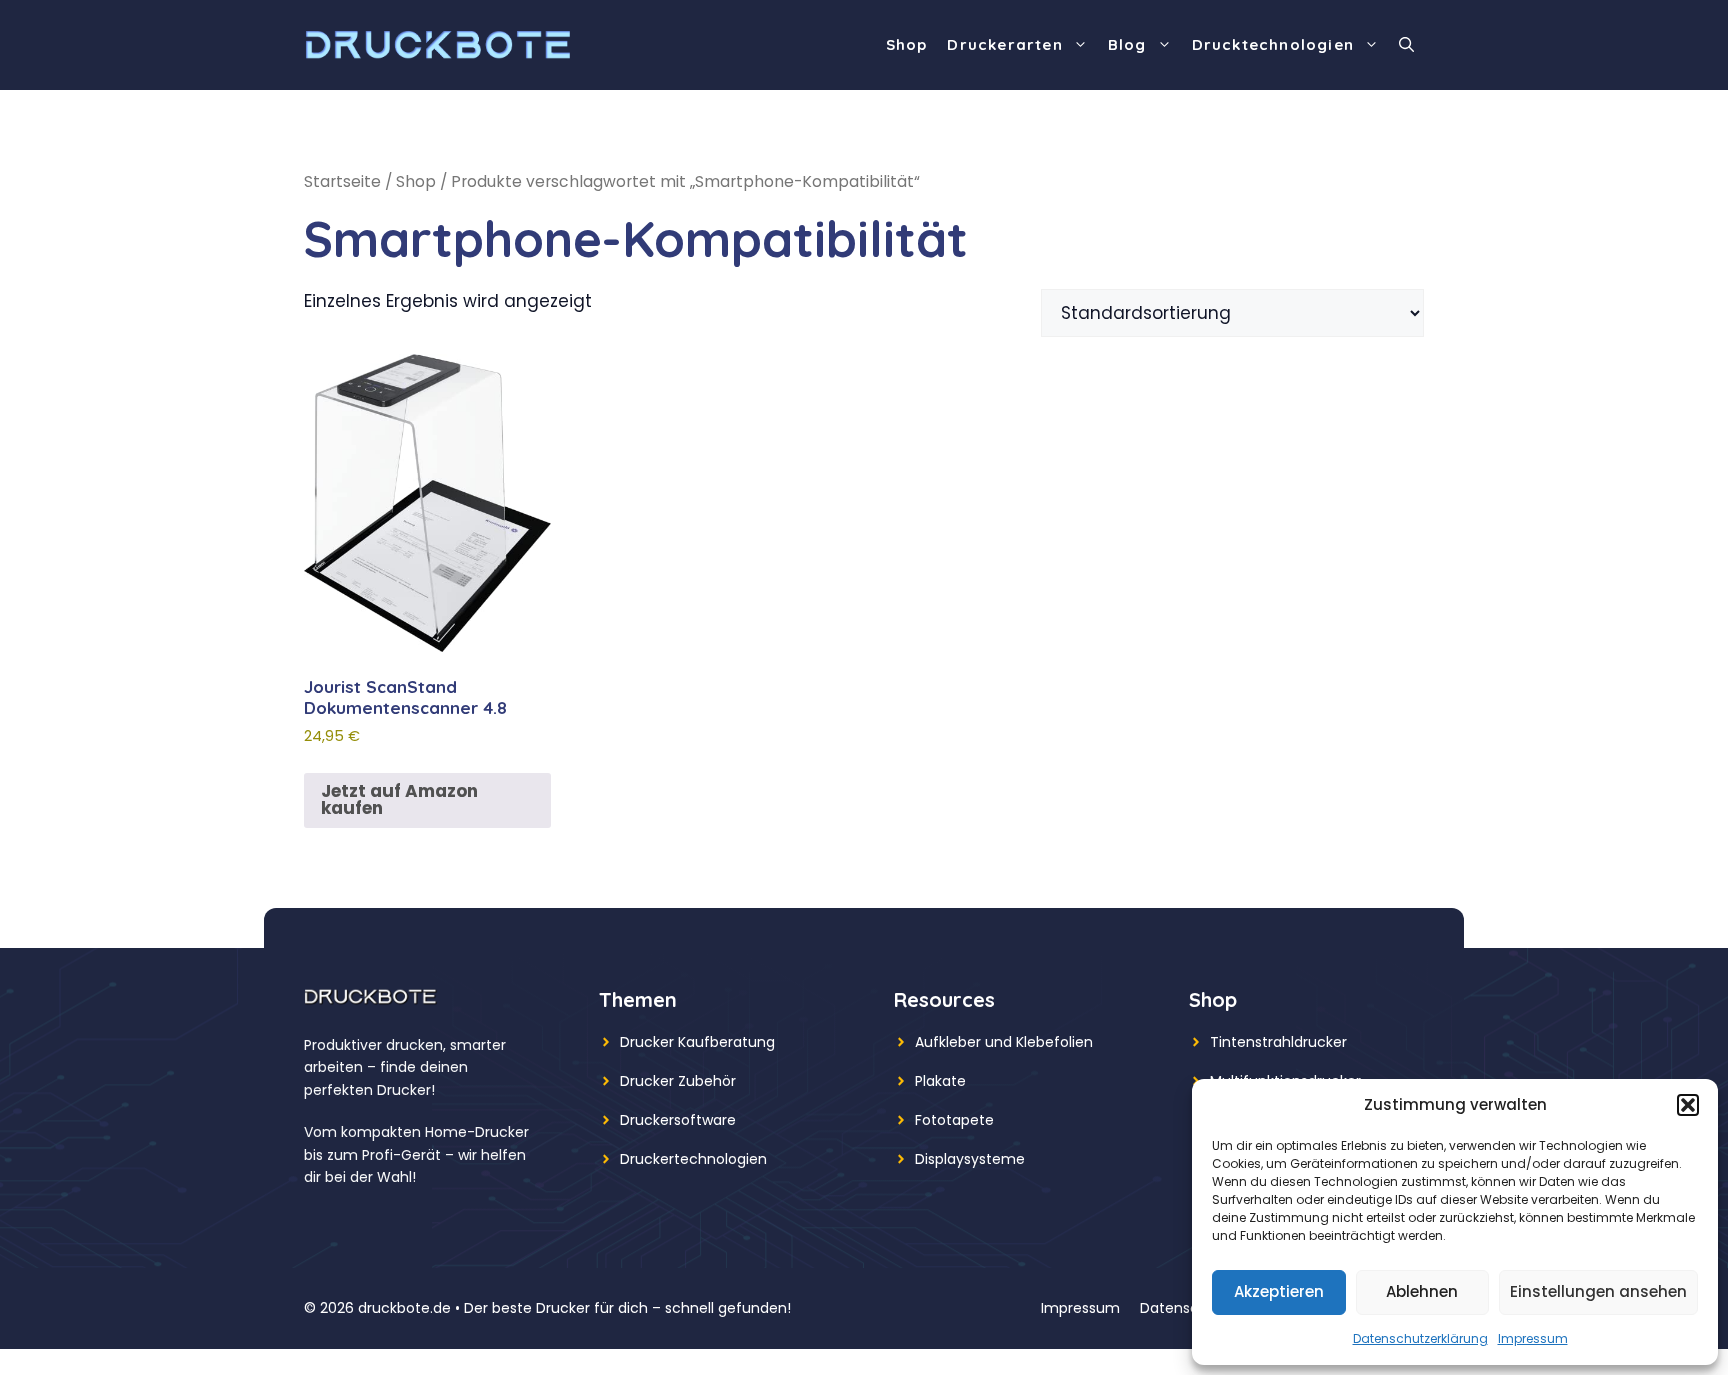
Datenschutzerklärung (1420, 1338)
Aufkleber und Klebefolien (1004, 1042)
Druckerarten (1004, 44)
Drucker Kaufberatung (697, 1042)
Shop (907, 44)
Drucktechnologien (1273, 44)
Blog (1127, 44)
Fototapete (954, 1120)
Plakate (940, 1081)
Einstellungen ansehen (1598, 1291)
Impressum (1533, 1338)
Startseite (342, 181)
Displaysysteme (970, 1159)
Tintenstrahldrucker (1278, 1042)
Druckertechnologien (693, 1159)
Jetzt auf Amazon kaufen (399, 799)
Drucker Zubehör (678, 1081)
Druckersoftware (678, 1120)
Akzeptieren (1279, 1291)
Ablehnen (1422, 1291)
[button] (1688, 1105)
